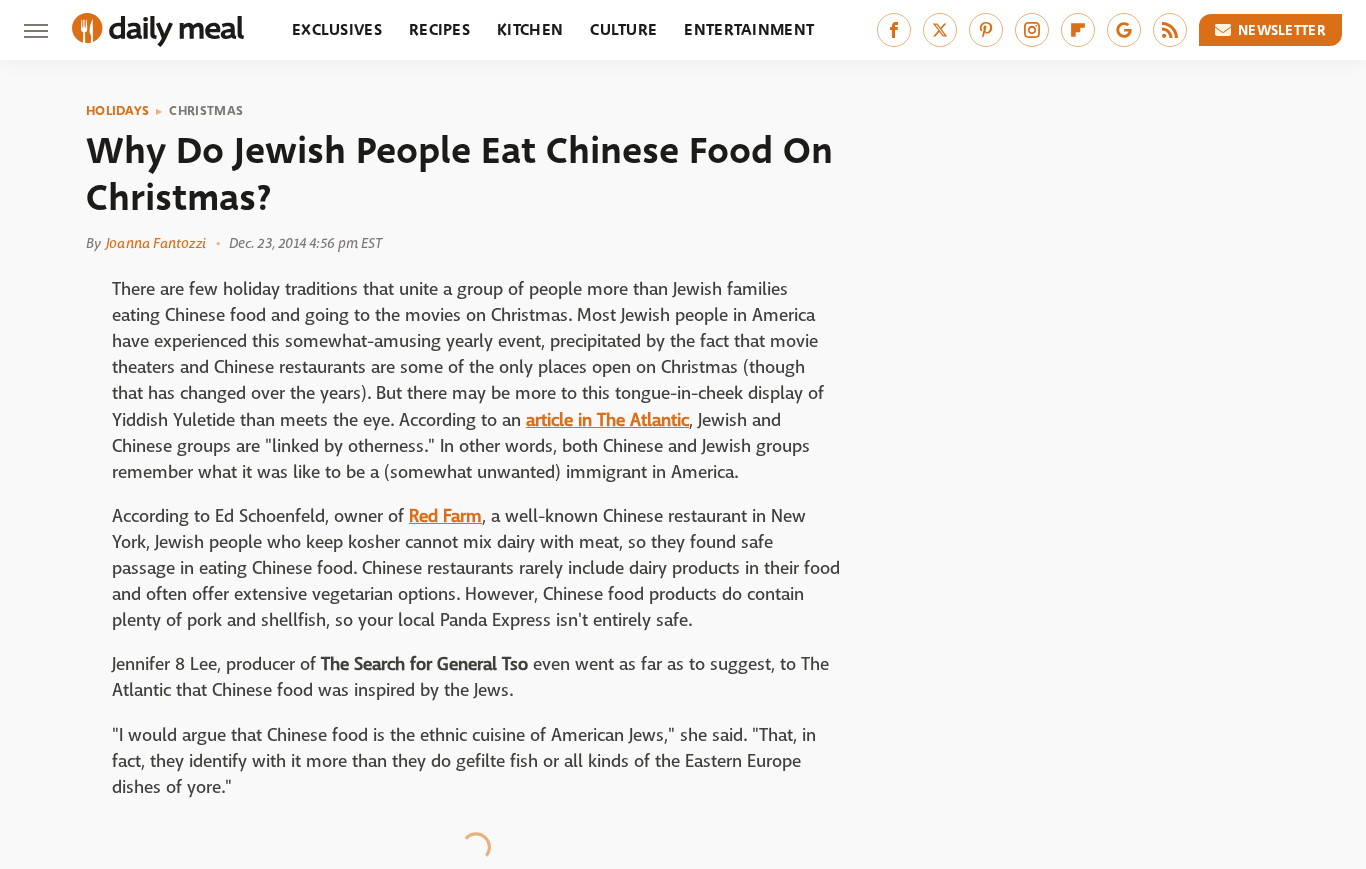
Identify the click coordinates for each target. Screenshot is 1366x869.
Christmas (206, 111)
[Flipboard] (1078, 30)
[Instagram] (1032, 30)
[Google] (1124, 30)
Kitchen (530, 29)
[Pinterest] (986, 30)
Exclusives (337, 29)
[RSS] (1170, 30)
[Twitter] (940, 30)
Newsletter (1282, 30)
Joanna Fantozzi (156, 243)
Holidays (117, 111)
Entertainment (749, 29)
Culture (623, 29)
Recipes (439, 29)
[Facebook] (894, 30)
